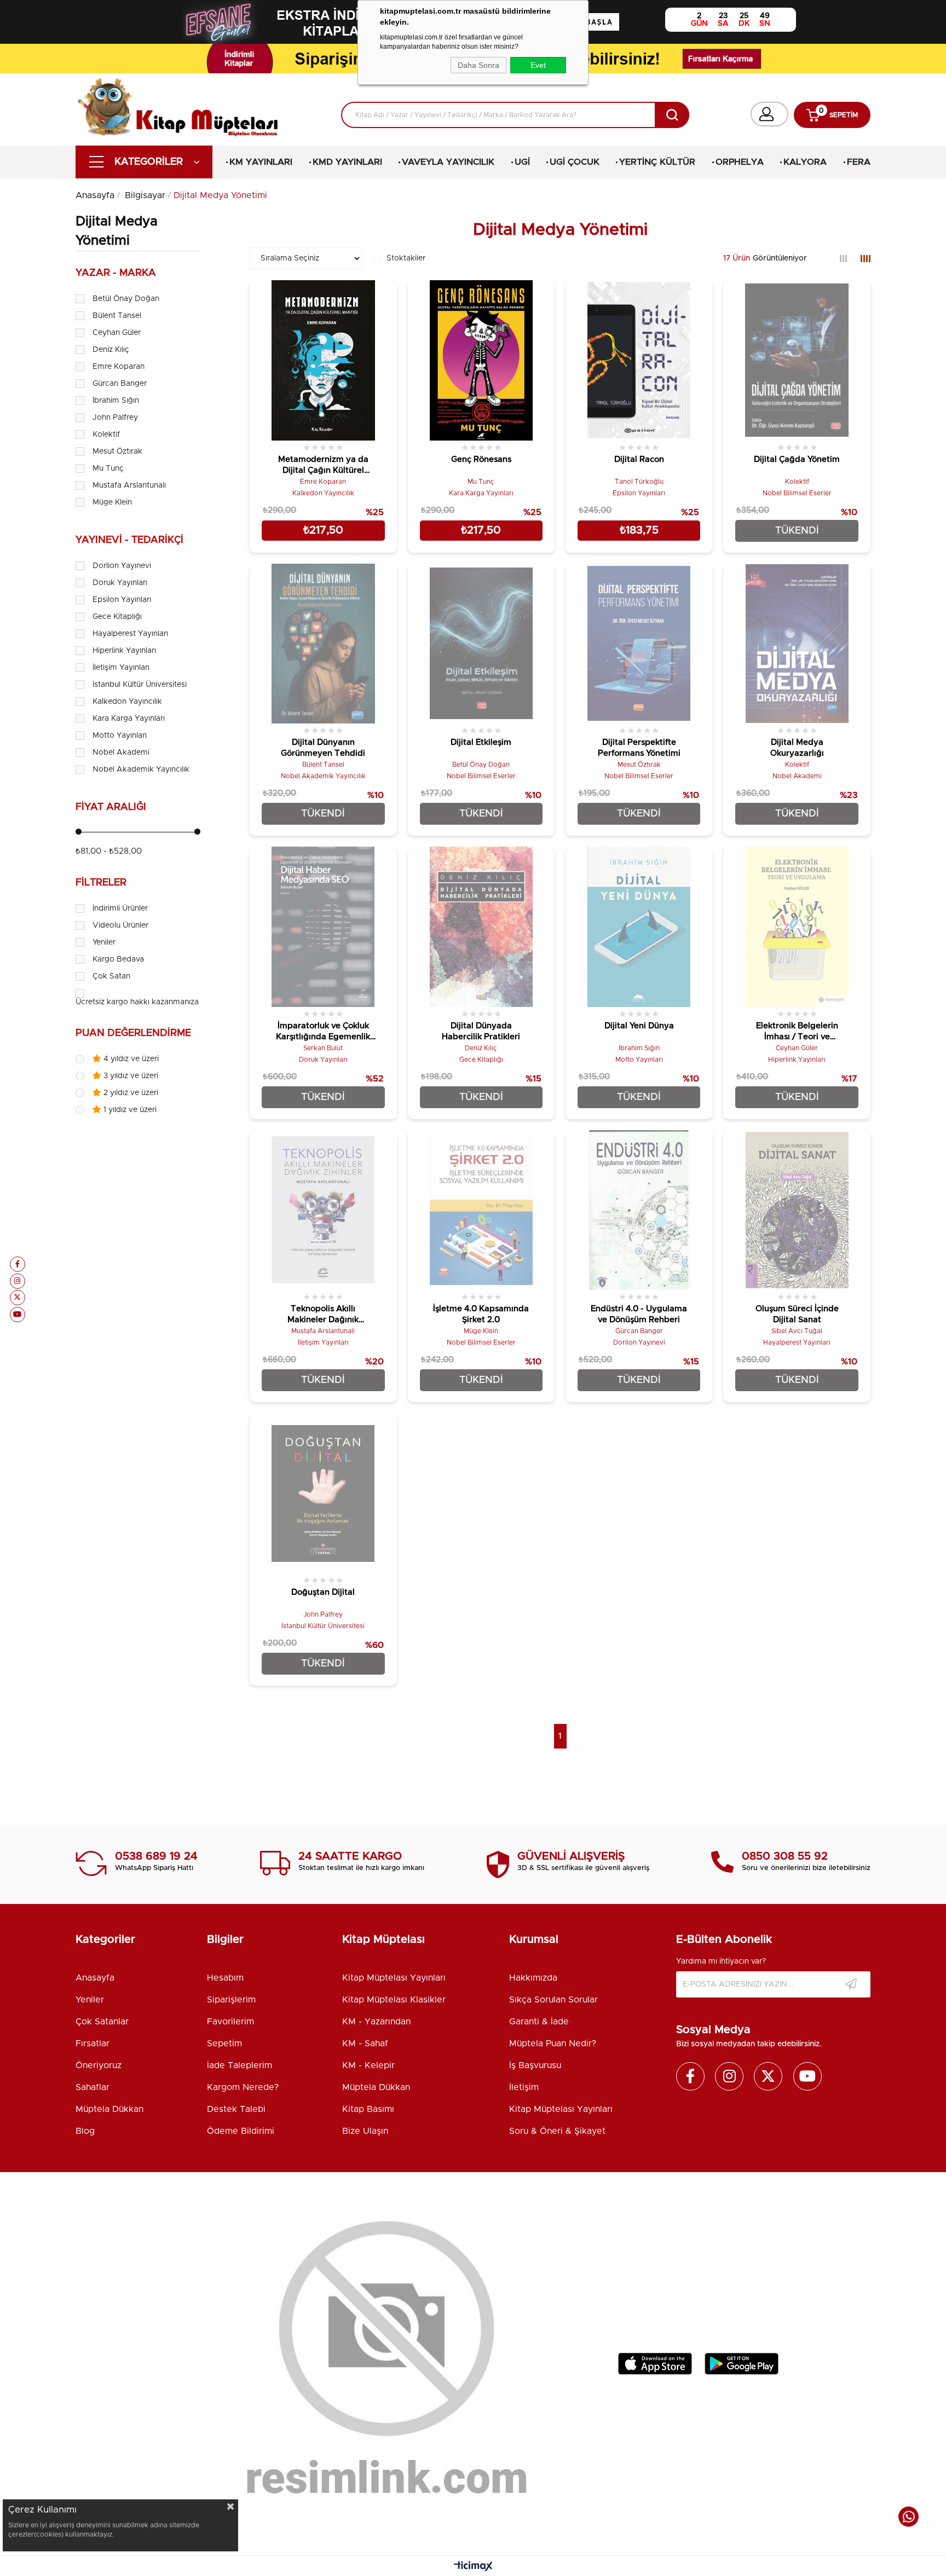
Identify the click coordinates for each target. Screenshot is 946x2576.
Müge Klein (112, 502)
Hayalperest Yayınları (130, 634)
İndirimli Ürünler (120, 908)
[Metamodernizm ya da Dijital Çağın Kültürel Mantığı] (323, 360)
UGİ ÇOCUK (575, 162)
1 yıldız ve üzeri (129, 1110)
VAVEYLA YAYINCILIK (448, 162)
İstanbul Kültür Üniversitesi (140, 685)
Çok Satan (111, 976)
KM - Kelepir (368, 2065)
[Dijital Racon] (639, 360)
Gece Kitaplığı (117, 617)
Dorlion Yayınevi (122, 566)
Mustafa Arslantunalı (129, 485)
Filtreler (101, 883)
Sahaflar (93, 2087)
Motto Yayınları (120, 736)
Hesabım (225, 1978)
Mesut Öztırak (117, 451)
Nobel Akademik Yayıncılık (141, 769)
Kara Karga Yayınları (129, 719)
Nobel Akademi (121, 752)
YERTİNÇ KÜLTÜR (657, 162)
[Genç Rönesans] (481, 360)
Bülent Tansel (117, 316)
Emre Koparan (119, 367)
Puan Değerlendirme (133, 1033)
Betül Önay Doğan (126, 299)
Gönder (851, 1984)
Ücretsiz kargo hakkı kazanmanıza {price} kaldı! (161, 1002)
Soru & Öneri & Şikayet (557, 2131)
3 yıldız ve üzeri (130, 1076)
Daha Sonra (478, 65)
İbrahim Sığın (116, 401)
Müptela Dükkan (109, 2109)
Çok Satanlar (102, 2022)
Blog (85, 2131)
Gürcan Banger (120, 384)
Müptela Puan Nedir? (553, 2044)
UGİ (522, 162)
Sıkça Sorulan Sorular (553, 2000)
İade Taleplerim (240, 2065)
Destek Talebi (236, 2109)
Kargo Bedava (118, 959)
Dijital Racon (639, 459)
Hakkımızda (533, 1978)
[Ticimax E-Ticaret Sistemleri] (473, 2567)
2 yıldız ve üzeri (130, 1093)
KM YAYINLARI (261, 162)
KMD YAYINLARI (347, 162)
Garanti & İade (539, 2022)
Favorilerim (230, 2022)
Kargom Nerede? (243, 2087)
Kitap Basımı (368, 2109)
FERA (859, 162)
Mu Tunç (108, 468)
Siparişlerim (231, 2000)
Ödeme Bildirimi (241, 2131)
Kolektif (106, 435)
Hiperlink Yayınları (124, 651)
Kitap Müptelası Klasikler (394, 2000)
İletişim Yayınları (121, 668)
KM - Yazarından (376, 2022)
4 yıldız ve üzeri (130, 1059)
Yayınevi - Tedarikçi (129, 540)
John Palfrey (115, 418)
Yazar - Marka (116, 273)
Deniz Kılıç (111, 350)
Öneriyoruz (99, 2065)
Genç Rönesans (481, 459)
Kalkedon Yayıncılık (127, 702)
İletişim (524, 2087)
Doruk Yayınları (120, 583)
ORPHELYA (740, 162)
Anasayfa (95, 1978)
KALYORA (805, 162)
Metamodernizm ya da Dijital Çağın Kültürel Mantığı (323, 466)
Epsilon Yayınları (122, 600)
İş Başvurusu (535, 2065)
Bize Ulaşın (365, 2131)
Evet (538, 65)
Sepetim (224, 2044)
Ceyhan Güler (117, 333)
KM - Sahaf (365, 2044)
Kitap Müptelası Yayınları (394, 1978)
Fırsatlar (93, 2044)
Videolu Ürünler (120, 925)
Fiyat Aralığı (111, 807)
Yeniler (104, 942)
